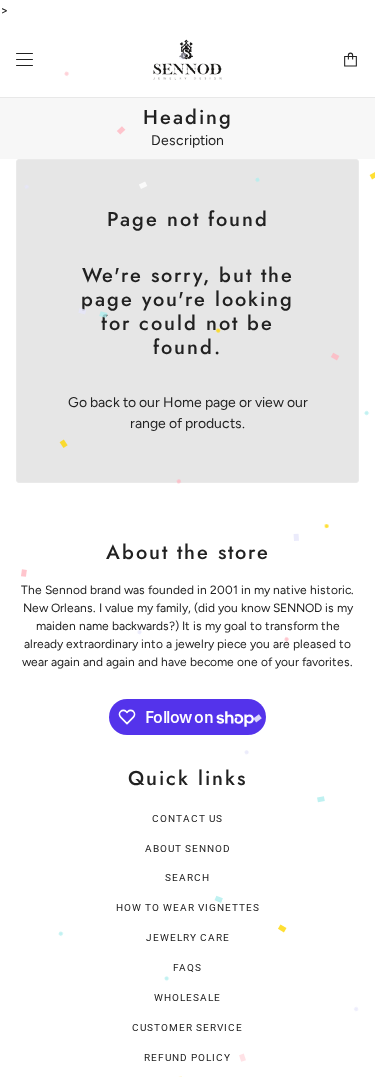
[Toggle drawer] (24, 59)
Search (187, 877)
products (213, 423)
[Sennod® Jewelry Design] (187, 59)
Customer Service (187, 1027)
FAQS (187, 967)
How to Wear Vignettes (188, 907)
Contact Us (187, 818)
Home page (199, 402)
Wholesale (187, 997)
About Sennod (188, 848)
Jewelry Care (188, 937)
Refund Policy (187, 1057)
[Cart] (350, 59)
